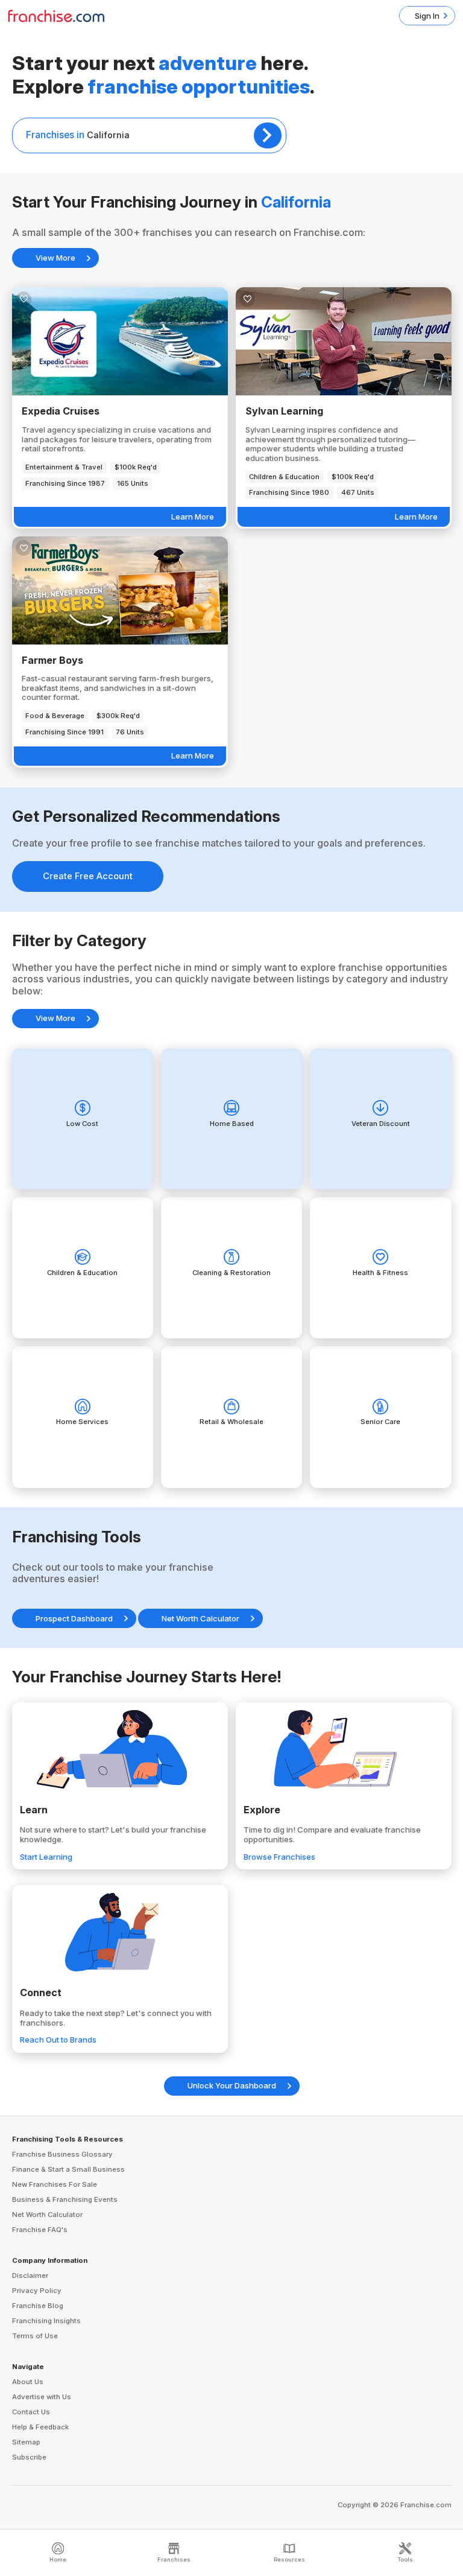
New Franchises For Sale (55, 2184)
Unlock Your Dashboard (232, 2085)
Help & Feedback (40, 2427)
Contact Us (31, 2412)
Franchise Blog (38, 2306)
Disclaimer (30, 2275)
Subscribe (29, 2457)
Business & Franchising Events (65, 2199)
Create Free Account (88, 876)
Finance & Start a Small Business (68, 2169)
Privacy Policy (37, 2291)
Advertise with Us (42, 2397)
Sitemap (26, 2442)
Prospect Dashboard (74, 1618)
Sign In (427, 16)
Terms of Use (35, 2336)
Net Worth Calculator (200, 1618)
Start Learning (46, 1857)
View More (55, 258)
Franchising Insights (46, 2321)
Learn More (193, 517)
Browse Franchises (279, 1857)
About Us (28, 2382)
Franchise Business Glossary (62, 2154)
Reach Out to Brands (58, 2040)
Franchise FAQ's (40, 2230)
